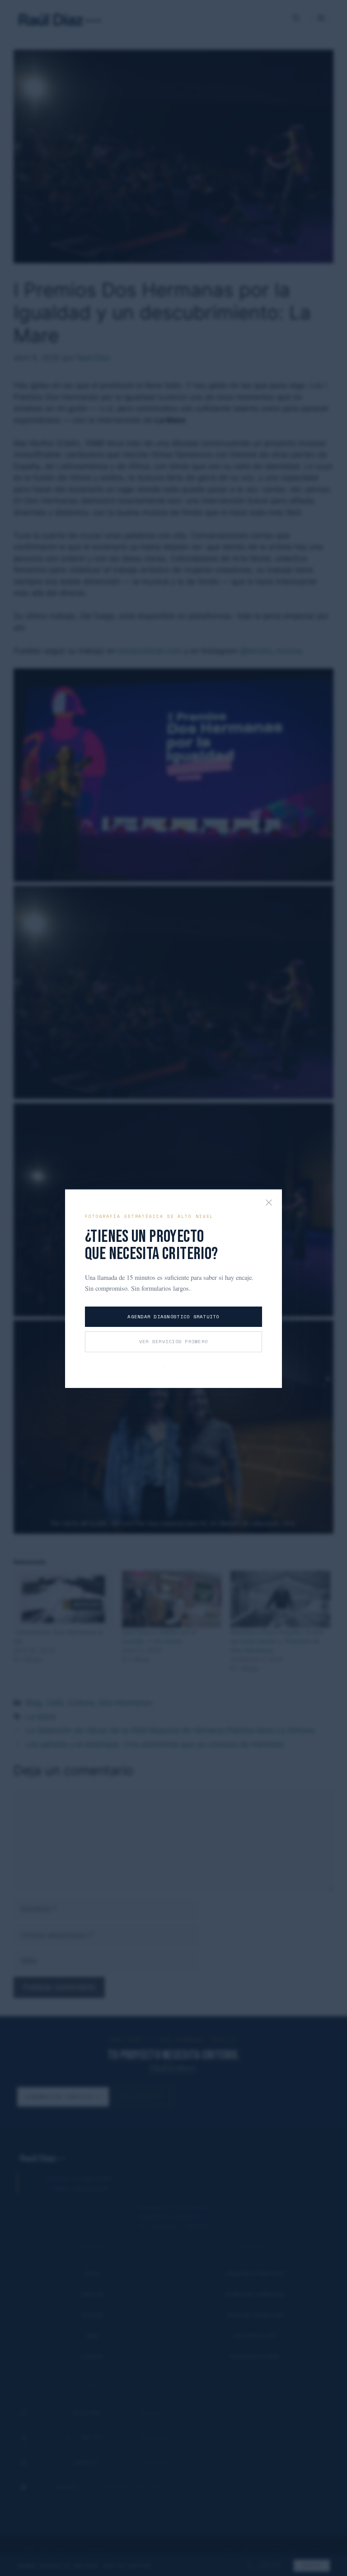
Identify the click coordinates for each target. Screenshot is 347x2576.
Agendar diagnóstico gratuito (173, 1316)
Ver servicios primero (173, 1341)
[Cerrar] (269, 1203)
